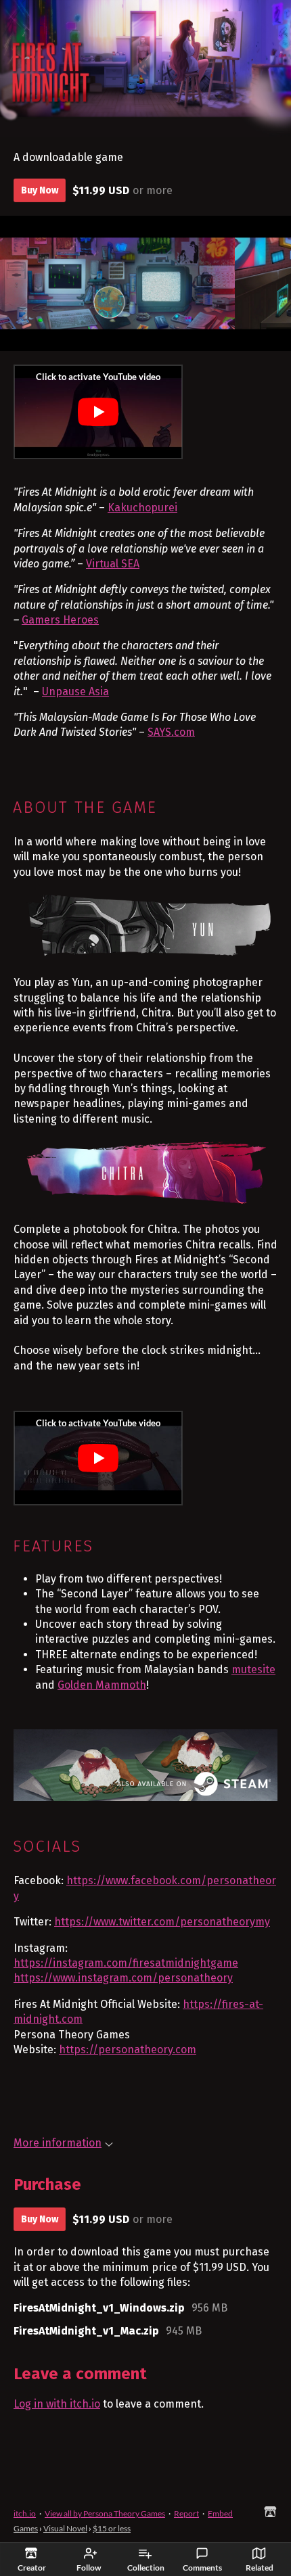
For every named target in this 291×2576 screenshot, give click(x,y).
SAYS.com (171, 732)
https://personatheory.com (128, 2050)
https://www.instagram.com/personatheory (123, 1978)
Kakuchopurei (142, 508)
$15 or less (112, 2528)
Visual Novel (65, 2528)
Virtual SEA (113, 564)
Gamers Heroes (60, 620)
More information (58, 2143)
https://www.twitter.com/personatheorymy (162, 1922)
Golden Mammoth (102, 1685)
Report (186, 2513)
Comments (202, 2568)
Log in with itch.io (57, 2404)
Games (26, 2528)
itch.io (25, 2513)
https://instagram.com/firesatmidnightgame (126, 1963)
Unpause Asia (75, 692)
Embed (220, 2513)
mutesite (253, 1669)
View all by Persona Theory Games (105, 2513)
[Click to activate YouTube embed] (98, 412)
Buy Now (40, 190)
